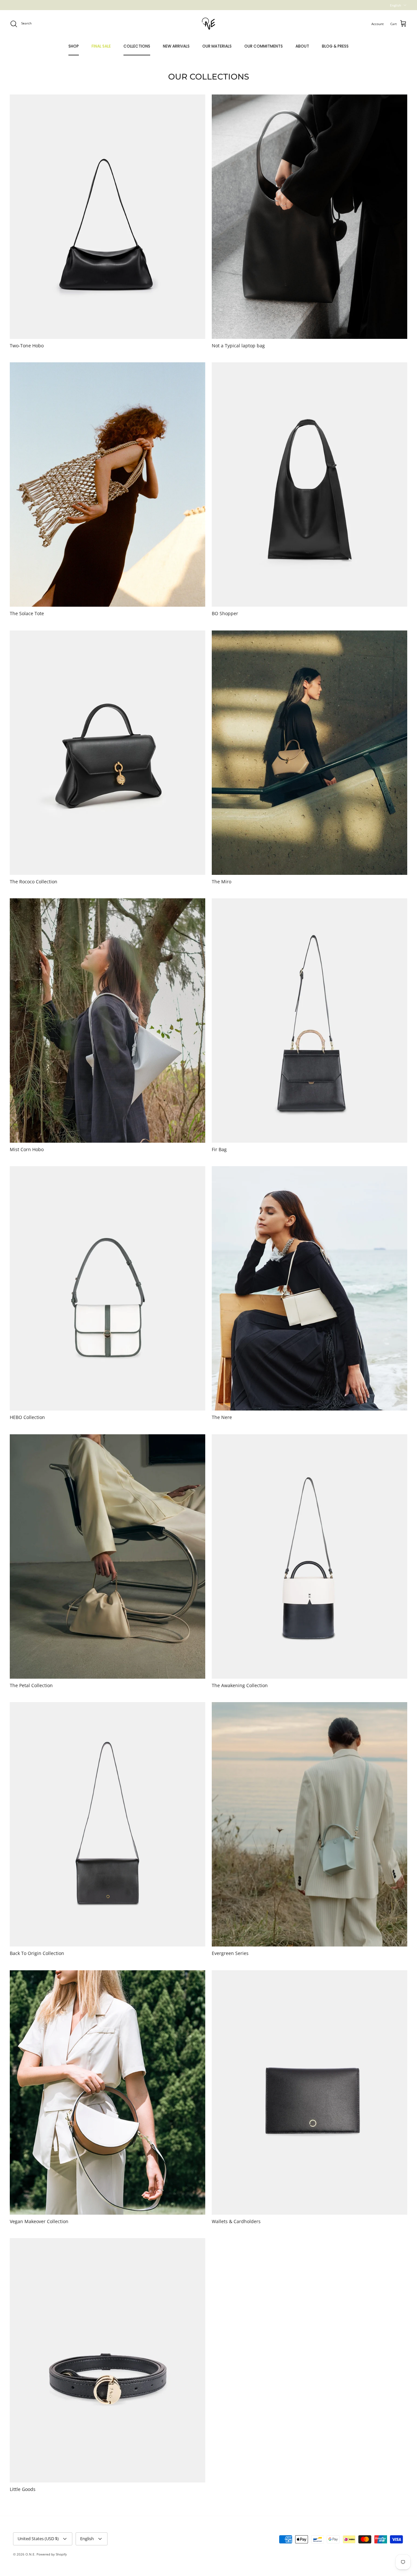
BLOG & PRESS (335, 46)
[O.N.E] (208, 24)
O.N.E (30, 2554)
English (395, 5)
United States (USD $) (38, 2539)
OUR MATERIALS (217, 46)
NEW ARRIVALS (176, 46)
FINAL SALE (101, 46)
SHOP (74, 46)
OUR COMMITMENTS (264, 46)
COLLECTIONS (137, 46)
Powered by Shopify (52, 2554)
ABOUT (302, 46)
